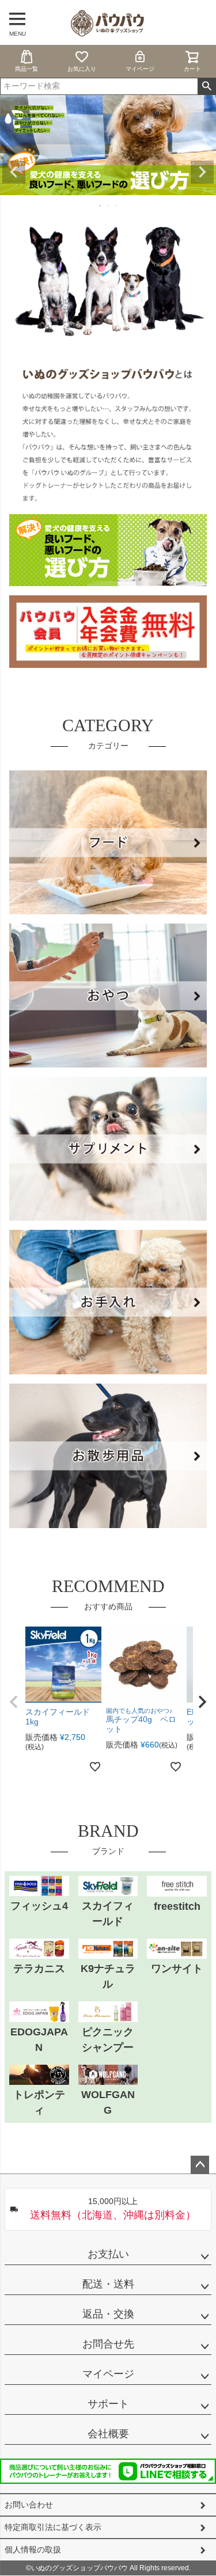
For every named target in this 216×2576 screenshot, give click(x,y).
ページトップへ (200, 2165)
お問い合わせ (29, 2505)
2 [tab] (109, 206)
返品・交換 (108, 2314)
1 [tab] (101, 206)
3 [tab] (117, 206)
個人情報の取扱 (33, 2550)
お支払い (108, 2254)
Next (202, 172)
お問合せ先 (108, 2344)
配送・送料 (108, 2284)
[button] (14, 1702)
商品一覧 (26, 69)
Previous (14, 172)
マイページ (140, 69)
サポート (108, 2404)
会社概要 (108, 2434)
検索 (206, 86)
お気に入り (82, 69)
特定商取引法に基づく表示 (53, 2527)
